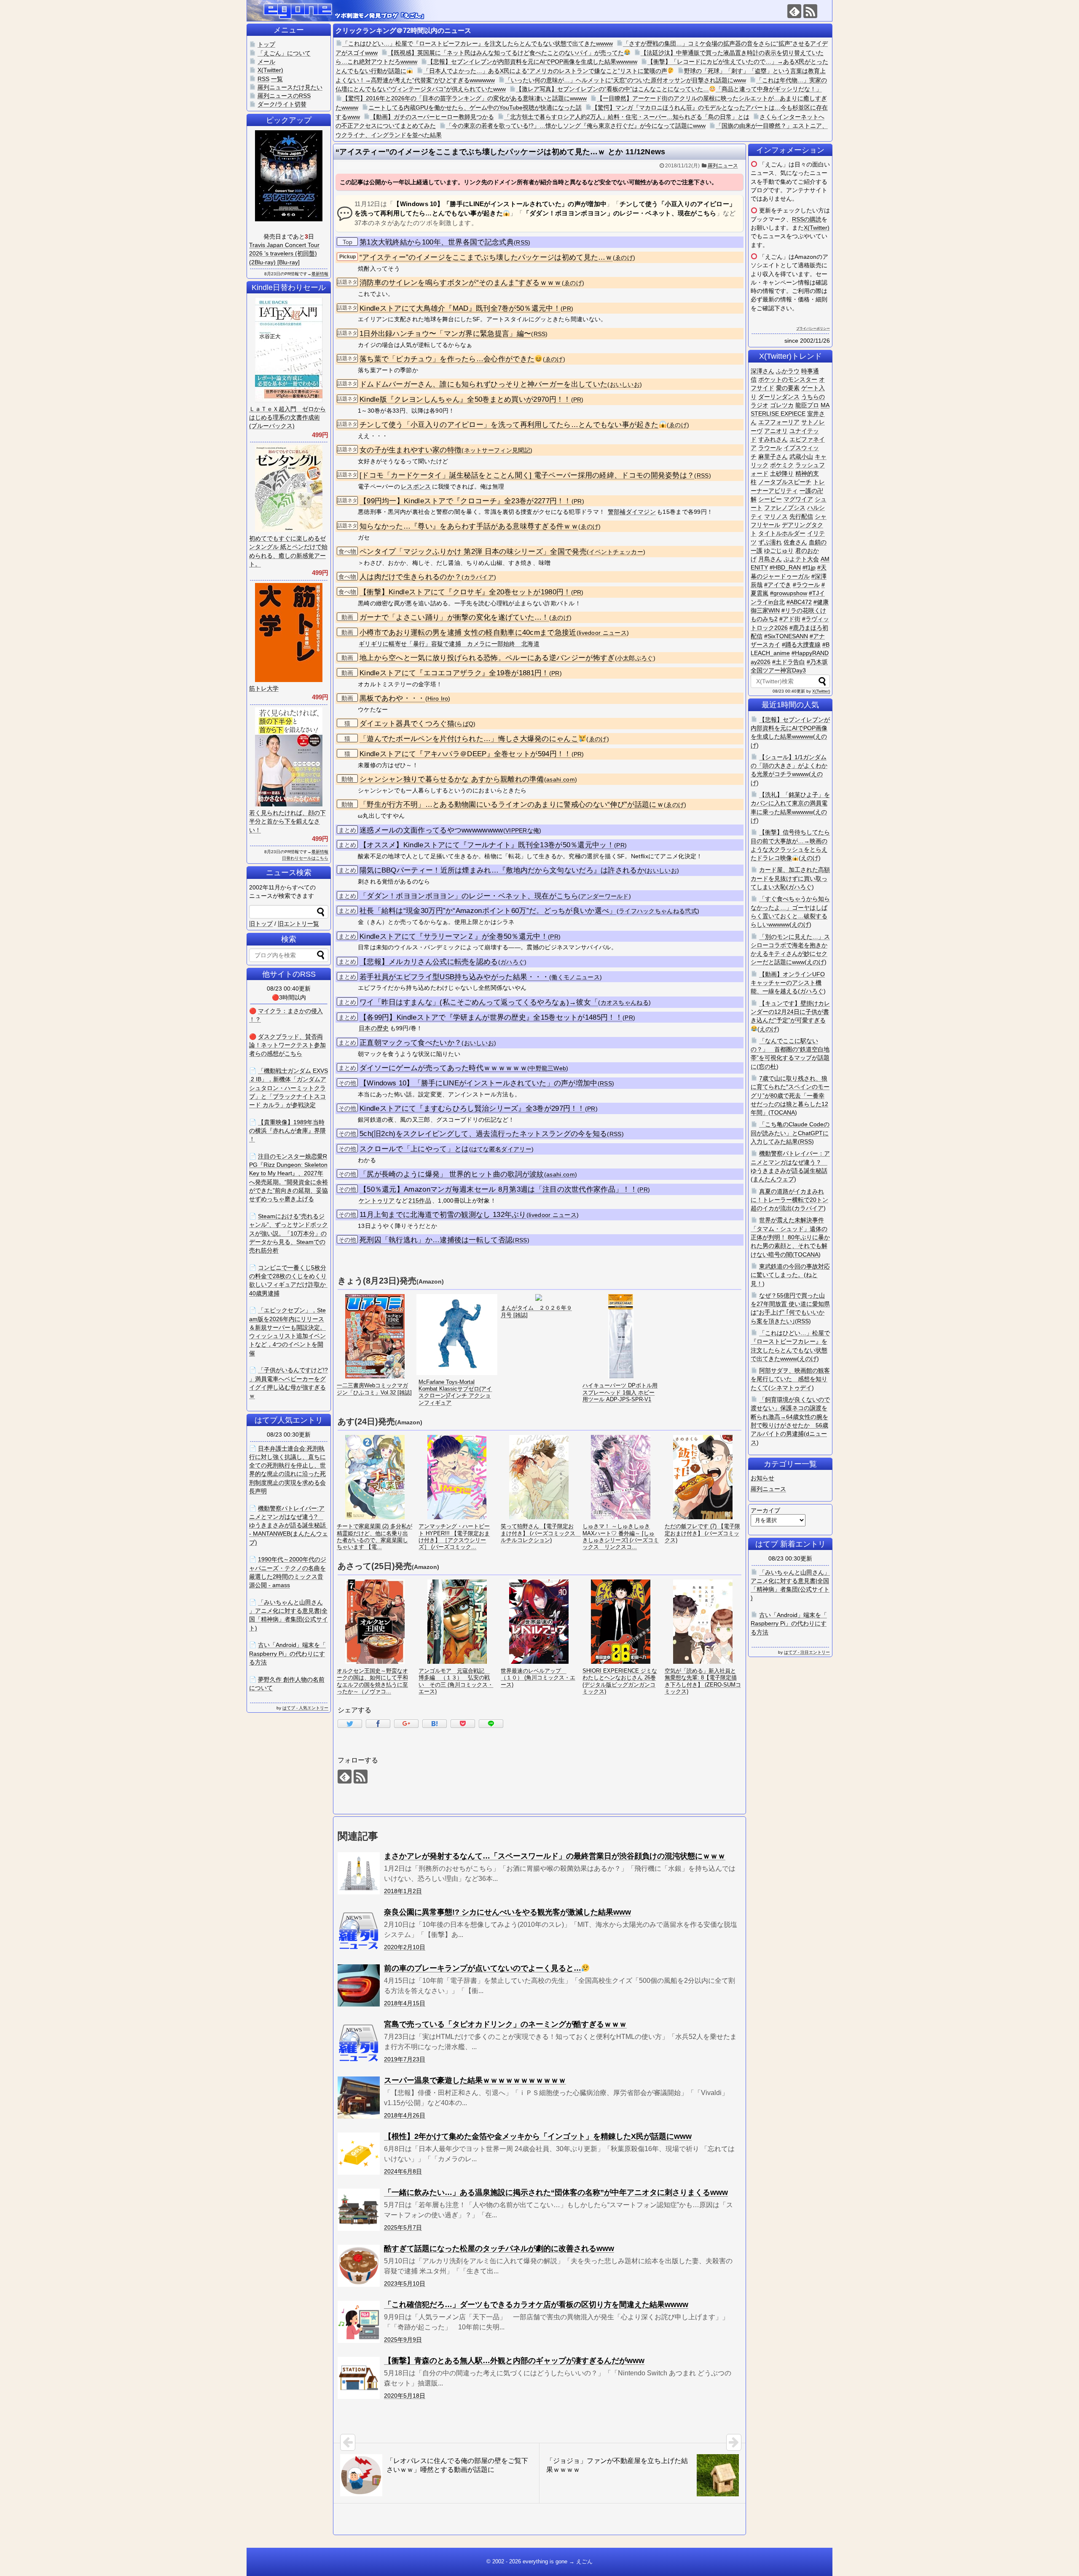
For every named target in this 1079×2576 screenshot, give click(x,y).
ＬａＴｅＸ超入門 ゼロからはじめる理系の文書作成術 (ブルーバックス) (287, 418)
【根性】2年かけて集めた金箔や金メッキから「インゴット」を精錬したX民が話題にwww (538, 2136)
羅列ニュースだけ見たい (290, 87)
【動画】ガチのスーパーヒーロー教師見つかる (432, 117)
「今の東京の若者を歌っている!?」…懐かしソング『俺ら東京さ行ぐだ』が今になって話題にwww (576, 126)
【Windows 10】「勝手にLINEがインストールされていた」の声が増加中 (479, 1083)
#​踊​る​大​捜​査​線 (801, 645)
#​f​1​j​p (809, 567)
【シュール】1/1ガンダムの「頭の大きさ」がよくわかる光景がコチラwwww (789, 766)
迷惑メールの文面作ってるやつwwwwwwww (431, 830)
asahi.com (561, 780)
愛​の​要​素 (788, 388)
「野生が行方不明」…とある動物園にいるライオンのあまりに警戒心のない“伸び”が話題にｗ (512, 804)
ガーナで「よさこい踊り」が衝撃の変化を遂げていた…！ (454, 617)
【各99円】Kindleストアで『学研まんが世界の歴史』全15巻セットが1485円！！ (491, 1017)
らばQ (465, 724)
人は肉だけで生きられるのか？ (411, 577)
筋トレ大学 (264, 688)
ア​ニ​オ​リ (776, 431)
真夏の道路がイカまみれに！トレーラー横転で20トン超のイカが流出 (789, 1200)
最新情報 (320, 274)
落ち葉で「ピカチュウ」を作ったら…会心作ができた (447, 359)
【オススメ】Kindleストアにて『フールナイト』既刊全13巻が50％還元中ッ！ (487, 845)
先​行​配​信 (801, 516)
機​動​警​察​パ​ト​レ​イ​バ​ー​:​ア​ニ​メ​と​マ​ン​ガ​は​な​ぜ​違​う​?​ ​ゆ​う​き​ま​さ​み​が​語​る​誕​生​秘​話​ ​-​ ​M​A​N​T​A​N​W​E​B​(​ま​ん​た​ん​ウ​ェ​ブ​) (289, 1525)
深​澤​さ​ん (762, 371)
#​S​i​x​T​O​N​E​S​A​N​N (786, 636)
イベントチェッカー (616, 552)
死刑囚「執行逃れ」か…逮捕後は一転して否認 (436, 1240)
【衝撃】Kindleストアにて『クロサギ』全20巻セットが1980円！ (465, 592)
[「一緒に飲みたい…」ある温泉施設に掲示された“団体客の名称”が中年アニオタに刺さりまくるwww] (359, 2210)
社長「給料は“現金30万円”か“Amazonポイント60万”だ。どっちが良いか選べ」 (488, 911)
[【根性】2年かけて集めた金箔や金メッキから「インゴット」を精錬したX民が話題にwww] (359, 2154)
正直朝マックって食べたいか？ (411, 1043)
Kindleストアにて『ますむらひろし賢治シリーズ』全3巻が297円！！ (472, 1108)
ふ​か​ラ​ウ (788, 371)
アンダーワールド (604, 896)
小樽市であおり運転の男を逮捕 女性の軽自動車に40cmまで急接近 (468, 633)
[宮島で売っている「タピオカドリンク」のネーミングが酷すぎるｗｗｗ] (359, 2041)
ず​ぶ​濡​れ (770, 542)
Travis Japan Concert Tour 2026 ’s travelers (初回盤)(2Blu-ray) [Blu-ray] (284, 254)
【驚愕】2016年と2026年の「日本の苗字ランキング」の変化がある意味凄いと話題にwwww (464, 98)
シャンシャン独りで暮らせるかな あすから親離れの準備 (452, 779)
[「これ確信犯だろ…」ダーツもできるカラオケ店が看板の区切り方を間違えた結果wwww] (359, 2322)
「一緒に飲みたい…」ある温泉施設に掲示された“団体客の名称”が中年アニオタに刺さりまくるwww (556, 2192)
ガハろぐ (512, 962)
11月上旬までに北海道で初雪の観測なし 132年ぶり (443, 1215)
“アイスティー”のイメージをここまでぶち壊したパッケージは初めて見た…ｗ (486, 257)
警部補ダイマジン (632, 512)
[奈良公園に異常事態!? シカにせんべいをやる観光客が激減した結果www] (359, 1929)
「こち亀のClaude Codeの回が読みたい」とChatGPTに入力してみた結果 (790, 1133)
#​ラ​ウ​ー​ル (806, 585)
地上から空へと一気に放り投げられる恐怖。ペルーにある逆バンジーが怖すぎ (487, 658)
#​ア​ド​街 (790, 619)
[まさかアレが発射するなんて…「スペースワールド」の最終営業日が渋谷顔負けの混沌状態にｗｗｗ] (359, 1873)
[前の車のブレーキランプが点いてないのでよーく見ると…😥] (359, 1985)
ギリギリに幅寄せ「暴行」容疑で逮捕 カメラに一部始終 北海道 (449, 644)
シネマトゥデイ (791, 1388)
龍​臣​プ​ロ (807, 405)
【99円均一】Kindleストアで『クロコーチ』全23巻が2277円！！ (466, 501)
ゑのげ (624, 258)
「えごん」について (284, 53)
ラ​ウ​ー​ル (770, 448)
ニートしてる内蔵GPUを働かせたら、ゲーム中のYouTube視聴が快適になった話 (475, 107)
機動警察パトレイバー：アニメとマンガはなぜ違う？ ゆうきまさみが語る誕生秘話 (790, 1162)
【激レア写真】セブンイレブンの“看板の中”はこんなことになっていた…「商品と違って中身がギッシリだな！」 (669, 89)
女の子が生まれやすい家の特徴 (411, 450)
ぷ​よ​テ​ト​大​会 (801, 559)
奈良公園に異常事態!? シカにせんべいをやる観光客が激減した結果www (507, 1912)
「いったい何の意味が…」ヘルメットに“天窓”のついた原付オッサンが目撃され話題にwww (625, 80)
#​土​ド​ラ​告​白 (789, 662)
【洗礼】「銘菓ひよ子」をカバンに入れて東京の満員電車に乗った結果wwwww (790, 803)
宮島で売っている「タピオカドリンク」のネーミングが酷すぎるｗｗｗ (505, 2024)
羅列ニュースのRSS (284, 96)
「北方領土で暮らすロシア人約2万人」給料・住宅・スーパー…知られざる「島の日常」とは (627, 117)
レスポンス (416, 486)
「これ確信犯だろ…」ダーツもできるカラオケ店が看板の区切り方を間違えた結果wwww (536, 2305)
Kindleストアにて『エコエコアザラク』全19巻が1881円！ (454, 673)
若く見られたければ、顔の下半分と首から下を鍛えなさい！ (287, 821)
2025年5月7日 (403, 2227)
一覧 (277, 79)
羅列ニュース (723, 166)
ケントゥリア (377, 1201)
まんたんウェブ (773, 1179)
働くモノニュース (575, 977)
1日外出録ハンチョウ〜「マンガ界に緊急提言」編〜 (445, 334)
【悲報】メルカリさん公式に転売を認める (429, 962)
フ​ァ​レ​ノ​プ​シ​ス (785, 508)
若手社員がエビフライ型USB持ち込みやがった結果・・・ (454, 977)
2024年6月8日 (403, 2171)
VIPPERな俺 (522, 831)
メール (266, 62)
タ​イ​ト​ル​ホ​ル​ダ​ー (782, 533)
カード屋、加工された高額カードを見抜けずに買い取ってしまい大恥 (790, 878)
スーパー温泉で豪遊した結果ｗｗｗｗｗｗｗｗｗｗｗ (475, 2080)
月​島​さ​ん (770, 559)
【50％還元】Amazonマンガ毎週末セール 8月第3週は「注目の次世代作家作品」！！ (498, 1189)
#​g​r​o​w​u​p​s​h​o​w (789, 593)
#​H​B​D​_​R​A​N (785, 567)
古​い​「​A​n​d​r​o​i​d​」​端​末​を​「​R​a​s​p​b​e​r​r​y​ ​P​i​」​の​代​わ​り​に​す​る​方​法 (789, 1624)
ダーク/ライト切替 (282, 104)
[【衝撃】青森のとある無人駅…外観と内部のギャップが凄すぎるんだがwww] (359, 2378)
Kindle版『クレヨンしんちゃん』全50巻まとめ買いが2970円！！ (465, 399)
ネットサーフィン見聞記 (497, 450)
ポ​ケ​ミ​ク (782, 465)
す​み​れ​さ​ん (773, 439)
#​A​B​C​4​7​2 (799, 602)
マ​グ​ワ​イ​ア (798, 499)
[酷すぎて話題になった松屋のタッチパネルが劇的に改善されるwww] (359, 2266)
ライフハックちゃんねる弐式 (658, 911)
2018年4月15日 (405, 2003)
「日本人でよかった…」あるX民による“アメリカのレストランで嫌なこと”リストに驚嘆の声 (545, 71)
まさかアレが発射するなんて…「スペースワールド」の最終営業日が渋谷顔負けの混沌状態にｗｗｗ (555, 1856)
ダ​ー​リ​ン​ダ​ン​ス (779, 397)
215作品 (420, 1201)
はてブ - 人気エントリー (305, 1708)
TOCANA (783, 1112)
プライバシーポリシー (813, 329)
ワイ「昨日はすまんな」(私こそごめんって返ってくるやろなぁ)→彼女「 (479, 1002)
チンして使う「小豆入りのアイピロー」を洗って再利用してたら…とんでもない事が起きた (509, 425)
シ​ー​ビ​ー (770, 499)
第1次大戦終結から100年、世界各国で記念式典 (437, 242)
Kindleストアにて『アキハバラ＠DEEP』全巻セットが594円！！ (466, 754)
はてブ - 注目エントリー (807, 1652)
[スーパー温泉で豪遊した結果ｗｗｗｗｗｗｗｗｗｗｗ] (359, 2098)
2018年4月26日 (405, 2115)
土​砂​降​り (782, 473)
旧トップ (261, 924)
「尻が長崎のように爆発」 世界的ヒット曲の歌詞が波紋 (452, 1174)
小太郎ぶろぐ (635, 658)
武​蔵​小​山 (801, 457)
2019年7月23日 (405, 2059)
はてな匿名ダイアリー (501, 1149)
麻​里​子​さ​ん (773, 457)
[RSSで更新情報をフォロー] (810, 11)
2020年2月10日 (405, 1947)
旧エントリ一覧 (298, 924)
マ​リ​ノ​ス (776, 516)
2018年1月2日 (403, 1891)
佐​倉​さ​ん (795, 542)
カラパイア (479, 577)
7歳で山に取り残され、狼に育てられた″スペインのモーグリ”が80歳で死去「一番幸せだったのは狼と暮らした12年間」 (790, 1095)
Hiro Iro (438, 699)
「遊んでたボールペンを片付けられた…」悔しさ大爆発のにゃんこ (469, 739)
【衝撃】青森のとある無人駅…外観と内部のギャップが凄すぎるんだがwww (514, 2361)
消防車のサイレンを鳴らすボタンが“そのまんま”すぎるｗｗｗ (461, 283)
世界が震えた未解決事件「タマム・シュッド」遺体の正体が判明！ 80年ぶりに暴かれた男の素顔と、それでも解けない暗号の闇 (790, 1237)
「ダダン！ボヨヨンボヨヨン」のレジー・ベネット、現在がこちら (469, 896)
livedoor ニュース (603, 633)
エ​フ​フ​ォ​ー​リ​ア (779, 422)
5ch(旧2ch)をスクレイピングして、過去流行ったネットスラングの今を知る (483, 1134)
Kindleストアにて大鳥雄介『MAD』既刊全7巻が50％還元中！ (460, 308)
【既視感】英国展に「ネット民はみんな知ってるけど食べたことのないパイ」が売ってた (506, 53)
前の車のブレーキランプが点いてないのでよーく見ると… (483, 1968)
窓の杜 (768, 1066)
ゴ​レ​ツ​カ (782, 405)
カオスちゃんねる (625, 1003)
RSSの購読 (807, 219)
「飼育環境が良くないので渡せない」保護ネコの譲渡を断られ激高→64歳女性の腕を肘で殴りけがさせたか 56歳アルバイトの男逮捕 (790, 1417)
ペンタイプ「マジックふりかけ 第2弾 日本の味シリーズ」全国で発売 (473, 552)
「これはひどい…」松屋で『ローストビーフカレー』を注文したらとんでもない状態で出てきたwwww (478, 43)
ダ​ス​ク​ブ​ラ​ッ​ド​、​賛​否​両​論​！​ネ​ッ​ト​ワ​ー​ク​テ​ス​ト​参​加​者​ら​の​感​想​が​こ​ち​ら (287, 1045)
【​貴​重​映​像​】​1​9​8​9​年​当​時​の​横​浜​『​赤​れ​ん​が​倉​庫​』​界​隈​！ (287, 1131)
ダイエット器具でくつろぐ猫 (407, 724)
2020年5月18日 (405, 2396)
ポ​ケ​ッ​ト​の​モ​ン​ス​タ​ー (788, 379)
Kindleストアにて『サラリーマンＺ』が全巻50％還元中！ (454, 936)
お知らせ (762, 1478)
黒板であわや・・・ (392, 698)
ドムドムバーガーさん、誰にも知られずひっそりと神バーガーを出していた (483, 384)
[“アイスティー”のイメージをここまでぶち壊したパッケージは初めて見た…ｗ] (435, 1724)
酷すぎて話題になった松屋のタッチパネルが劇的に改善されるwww (499, 2248)
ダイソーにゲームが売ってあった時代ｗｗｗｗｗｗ (443, 1068)
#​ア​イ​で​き (778, 585)
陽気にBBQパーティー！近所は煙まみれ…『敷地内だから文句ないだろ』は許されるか (502, 870)
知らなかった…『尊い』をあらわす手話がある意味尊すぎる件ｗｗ (469, 526)
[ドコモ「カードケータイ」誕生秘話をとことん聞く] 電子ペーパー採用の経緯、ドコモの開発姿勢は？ (527, 475)
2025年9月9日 (403, 2340)
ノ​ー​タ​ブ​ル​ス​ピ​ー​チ (785, 482)
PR (567, 309)
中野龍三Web (548, 1068)
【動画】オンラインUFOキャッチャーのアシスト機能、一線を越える (788, 983)
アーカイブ (765, 1510)
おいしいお (625, 385)
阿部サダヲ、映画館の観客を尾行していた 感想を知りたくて (790, 1379)
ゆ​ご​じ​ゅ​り (779, 551)
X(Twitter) (817, 228)
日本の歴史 (374, 1028)
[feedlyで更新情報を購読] (794, 11)
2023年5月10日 (405, 2283)
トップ (266, 44)
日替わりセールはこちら (305, 858)
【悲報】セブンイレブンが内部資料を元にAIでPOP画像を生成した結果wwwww (532, 62)
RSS (522, 243)
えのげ (810, 858)
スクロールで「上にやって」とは (414, 1149)
